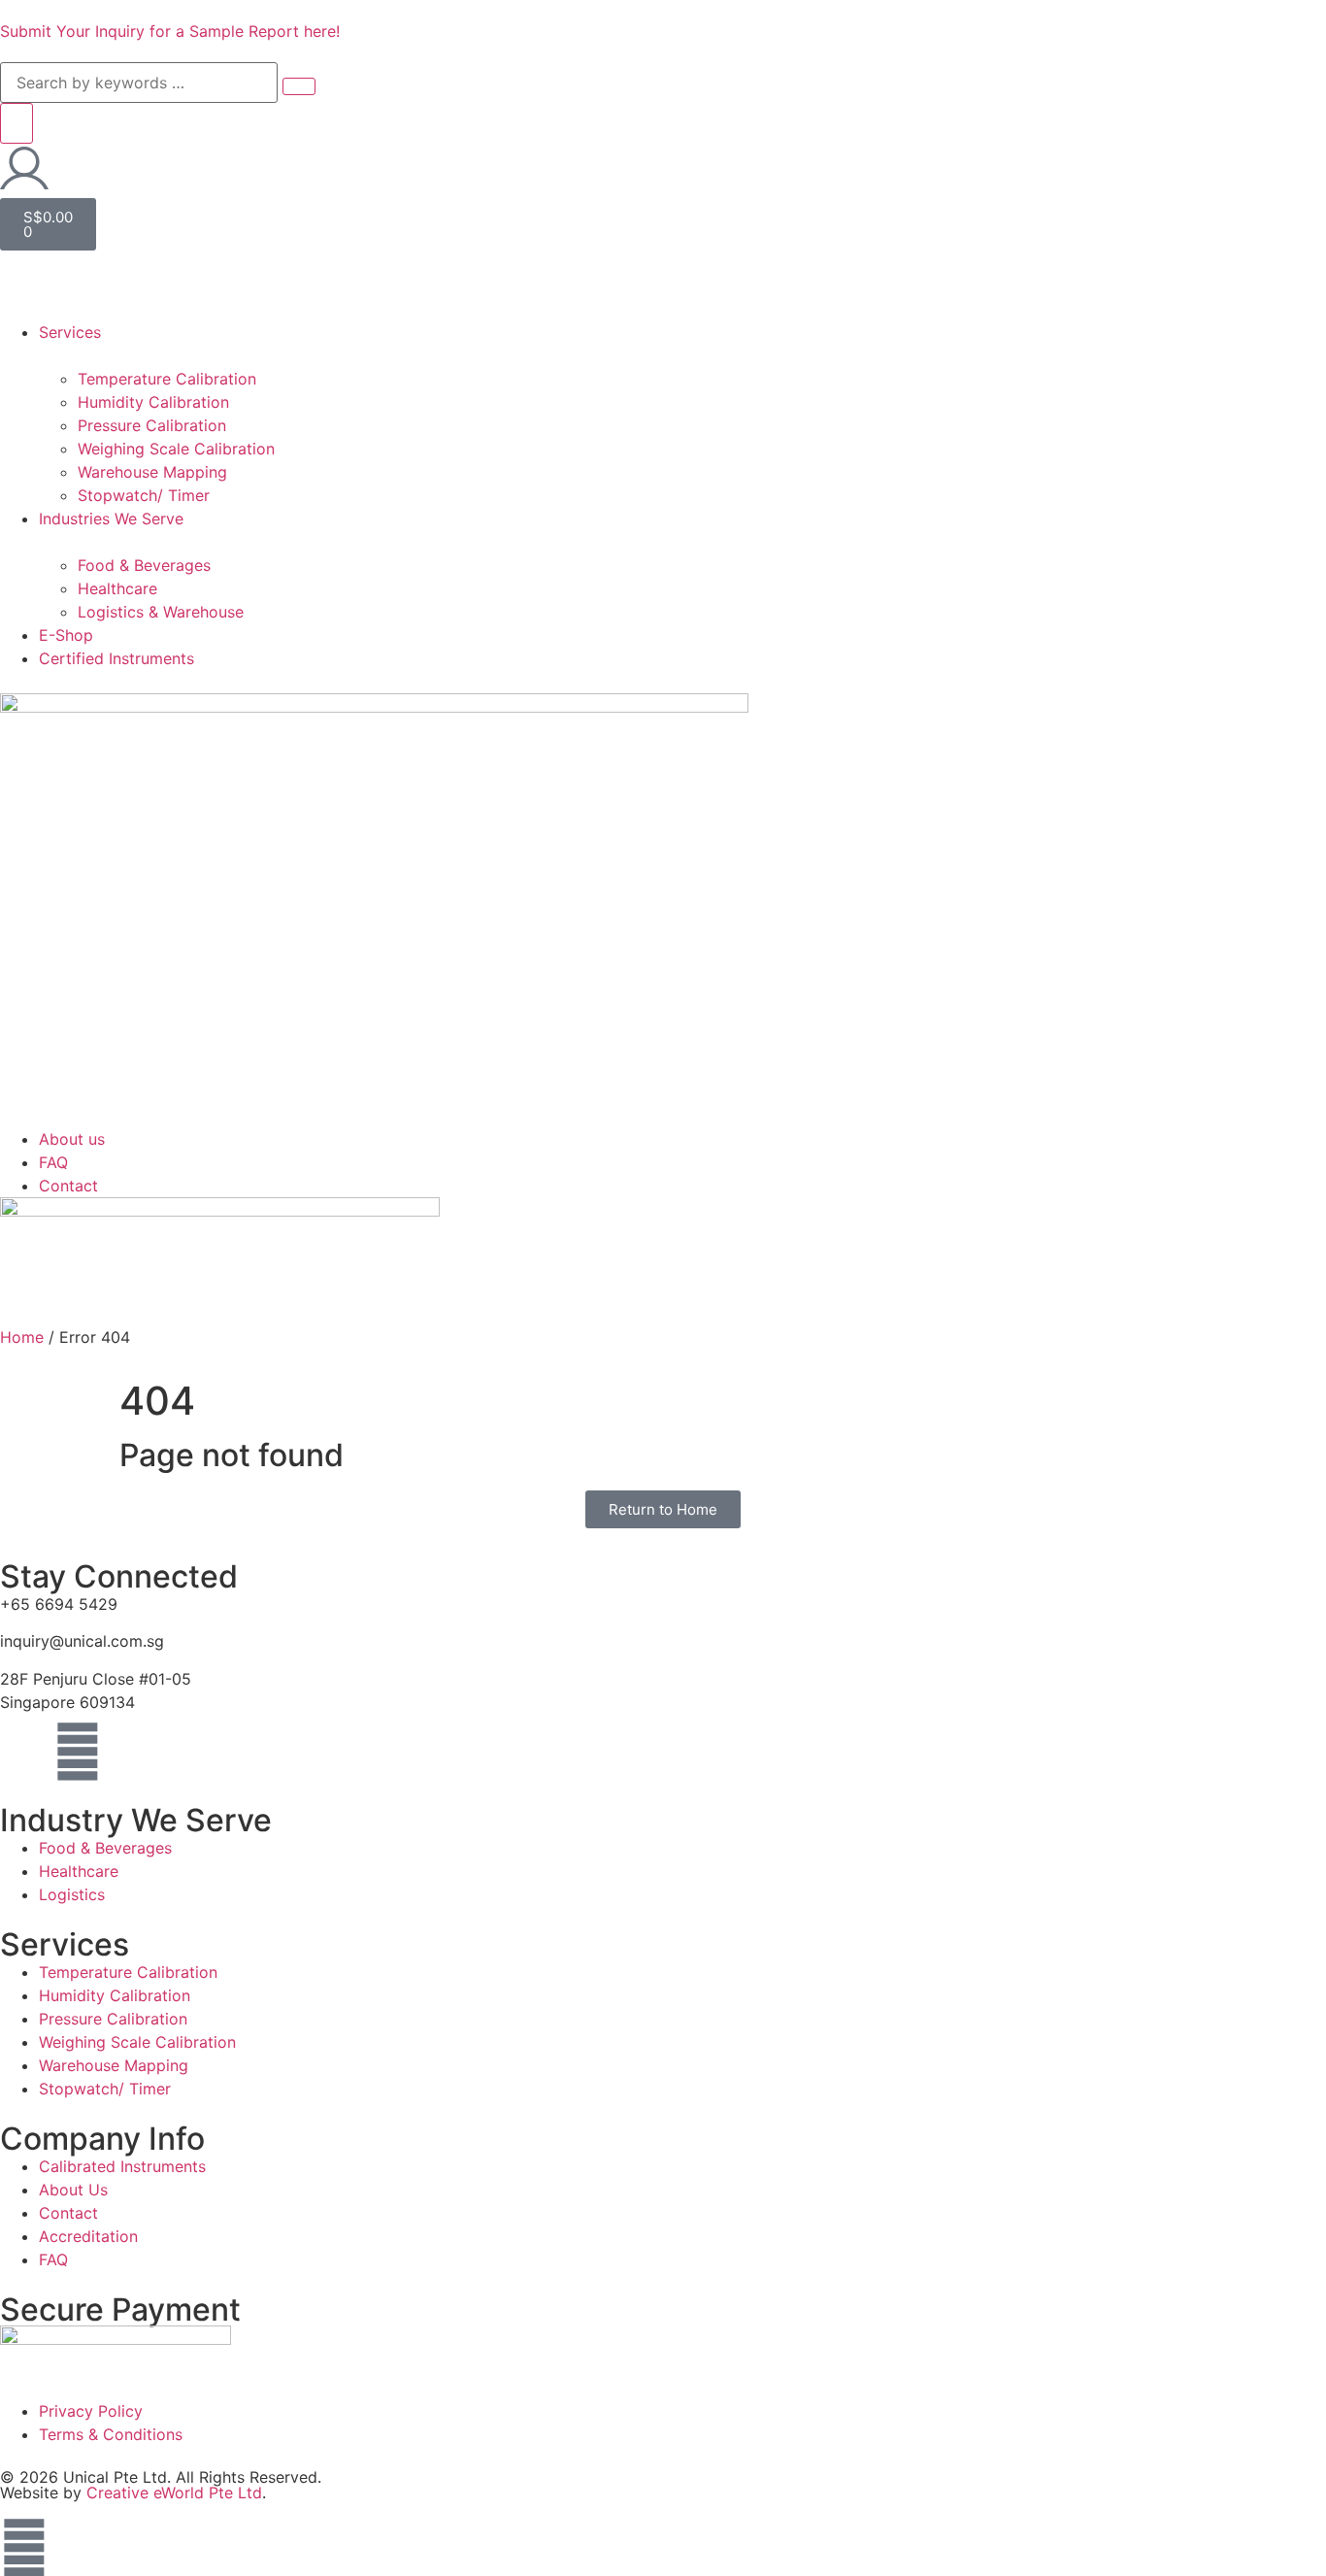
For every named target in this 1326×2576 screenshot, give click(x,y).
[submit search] (299, 86)
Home (22, 1337)
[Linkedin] (78, 1752)
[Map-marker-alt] (24, 1752)
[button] (663, 297)
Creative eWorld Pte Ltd (174, 2492)
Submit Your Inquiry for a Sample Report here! (170, 31)
